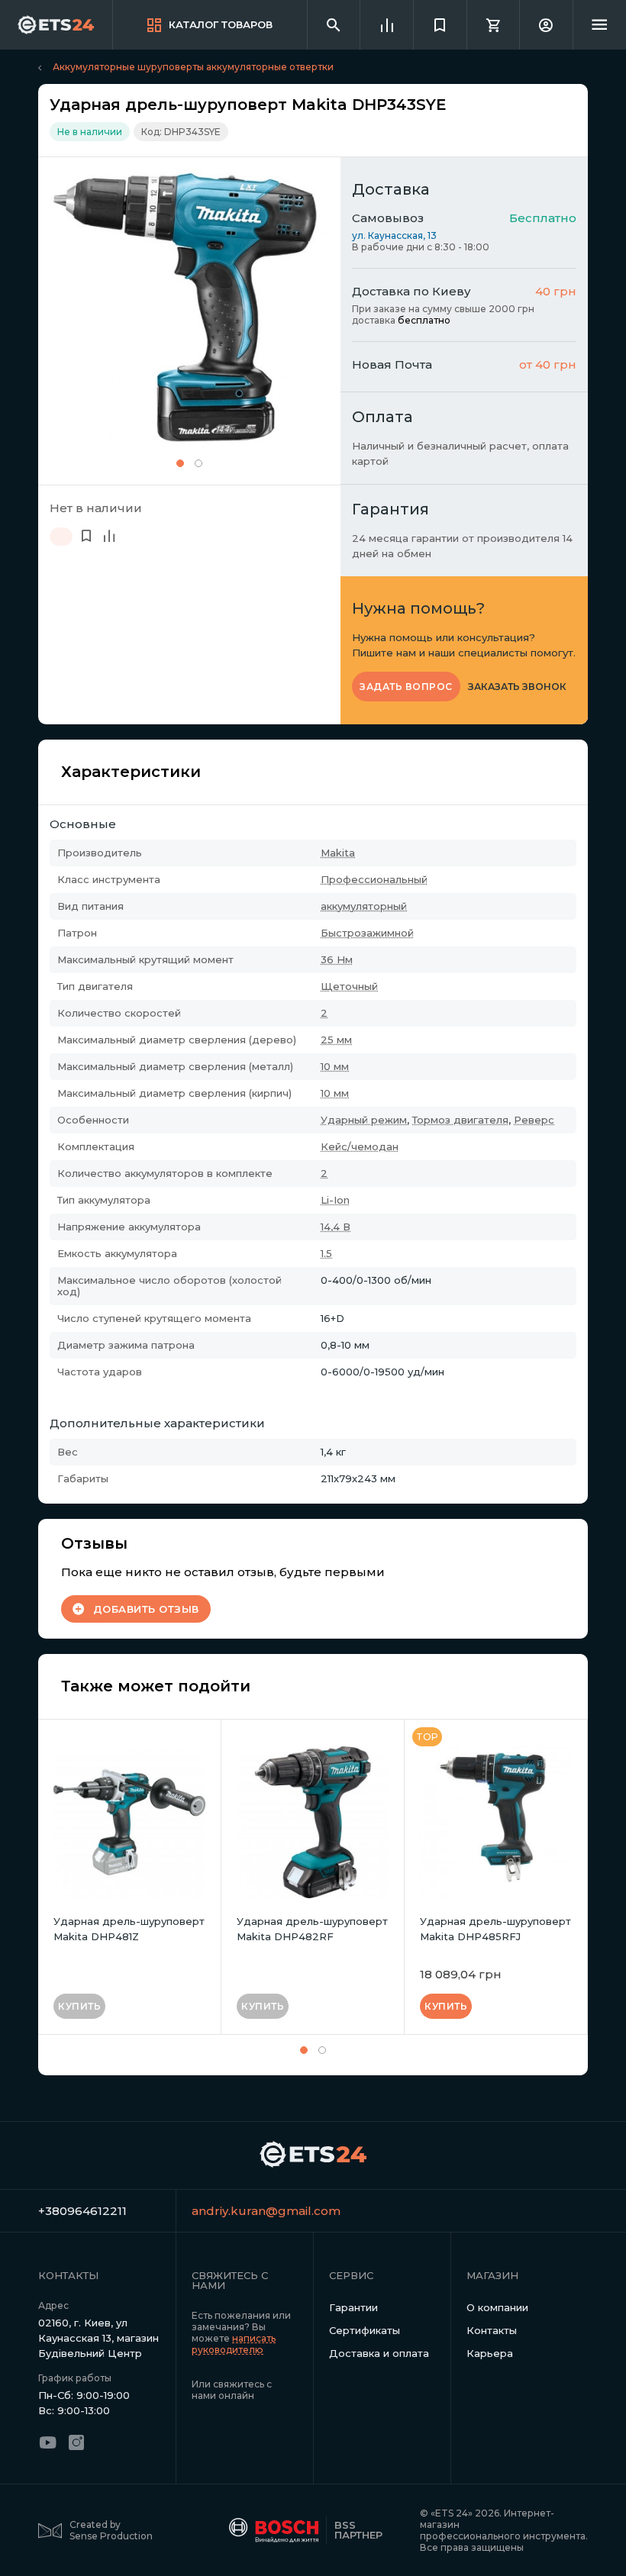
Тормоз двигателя (460, 1120)
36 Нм (337, 959)
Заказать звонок (517, 687)
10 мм (335, 1066)
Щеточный (349, 986)
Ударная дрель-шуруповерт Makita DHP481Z (129, 1929)
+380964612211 (82, 2211)
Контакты (492, 2330)
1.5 (326, 1253)
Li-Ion (335, 1200)
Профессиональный (374, 879)
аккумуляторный (364, 906)
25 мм (336, 1040)
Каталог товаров (221, 24)
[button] (180, 463)
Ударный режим (364, 1120)
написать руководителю (234, 2344)
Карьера (490, 2353)
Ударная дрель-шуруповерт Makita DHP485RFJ (495, 1929)
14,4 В (336, 1227)
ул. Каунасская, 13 (394, 235)
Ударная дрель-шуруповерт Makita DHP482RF (312, 1929)
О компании (497, 2307)
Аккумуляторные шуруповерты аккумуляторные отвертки (193, 67)
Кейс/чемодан (360, 1146)
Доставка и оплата (379, 2353)
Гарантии (353, 2307)
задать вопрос (406, 687)
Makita (338, 853)
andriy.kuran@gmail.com (252, 2211)
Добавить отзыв (146, 1609)
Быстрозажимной (367, 933)
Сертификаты (365, 2330)
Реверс (534, 1120)
